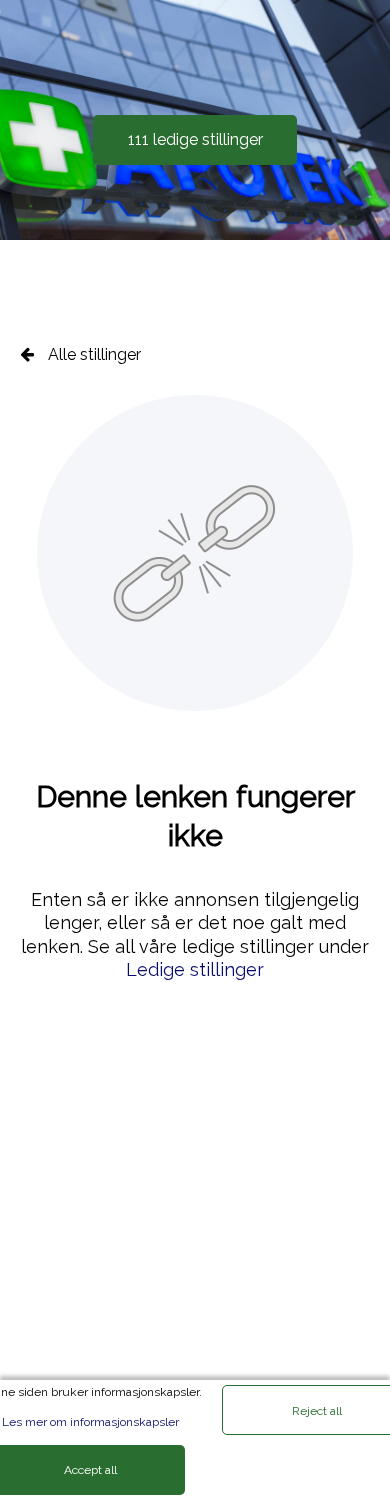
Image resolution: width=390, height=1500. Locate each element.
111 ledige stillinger (195, 139)
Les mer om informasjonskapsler (90, 1422)
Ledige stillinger (195, 969)
